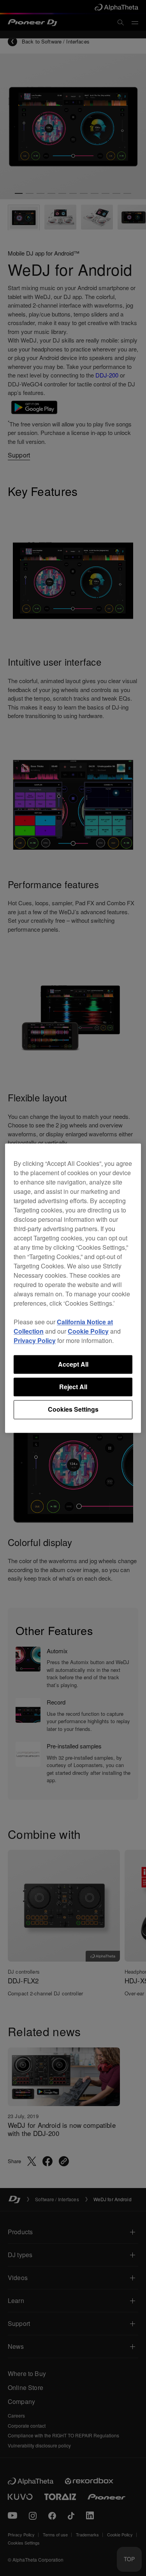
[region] (73, 1288)
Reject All (73, 1387)
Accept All (73, 1364)
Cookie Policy (88, 1331)
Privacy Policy (35, 1340)
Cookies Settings (73, 1410)
